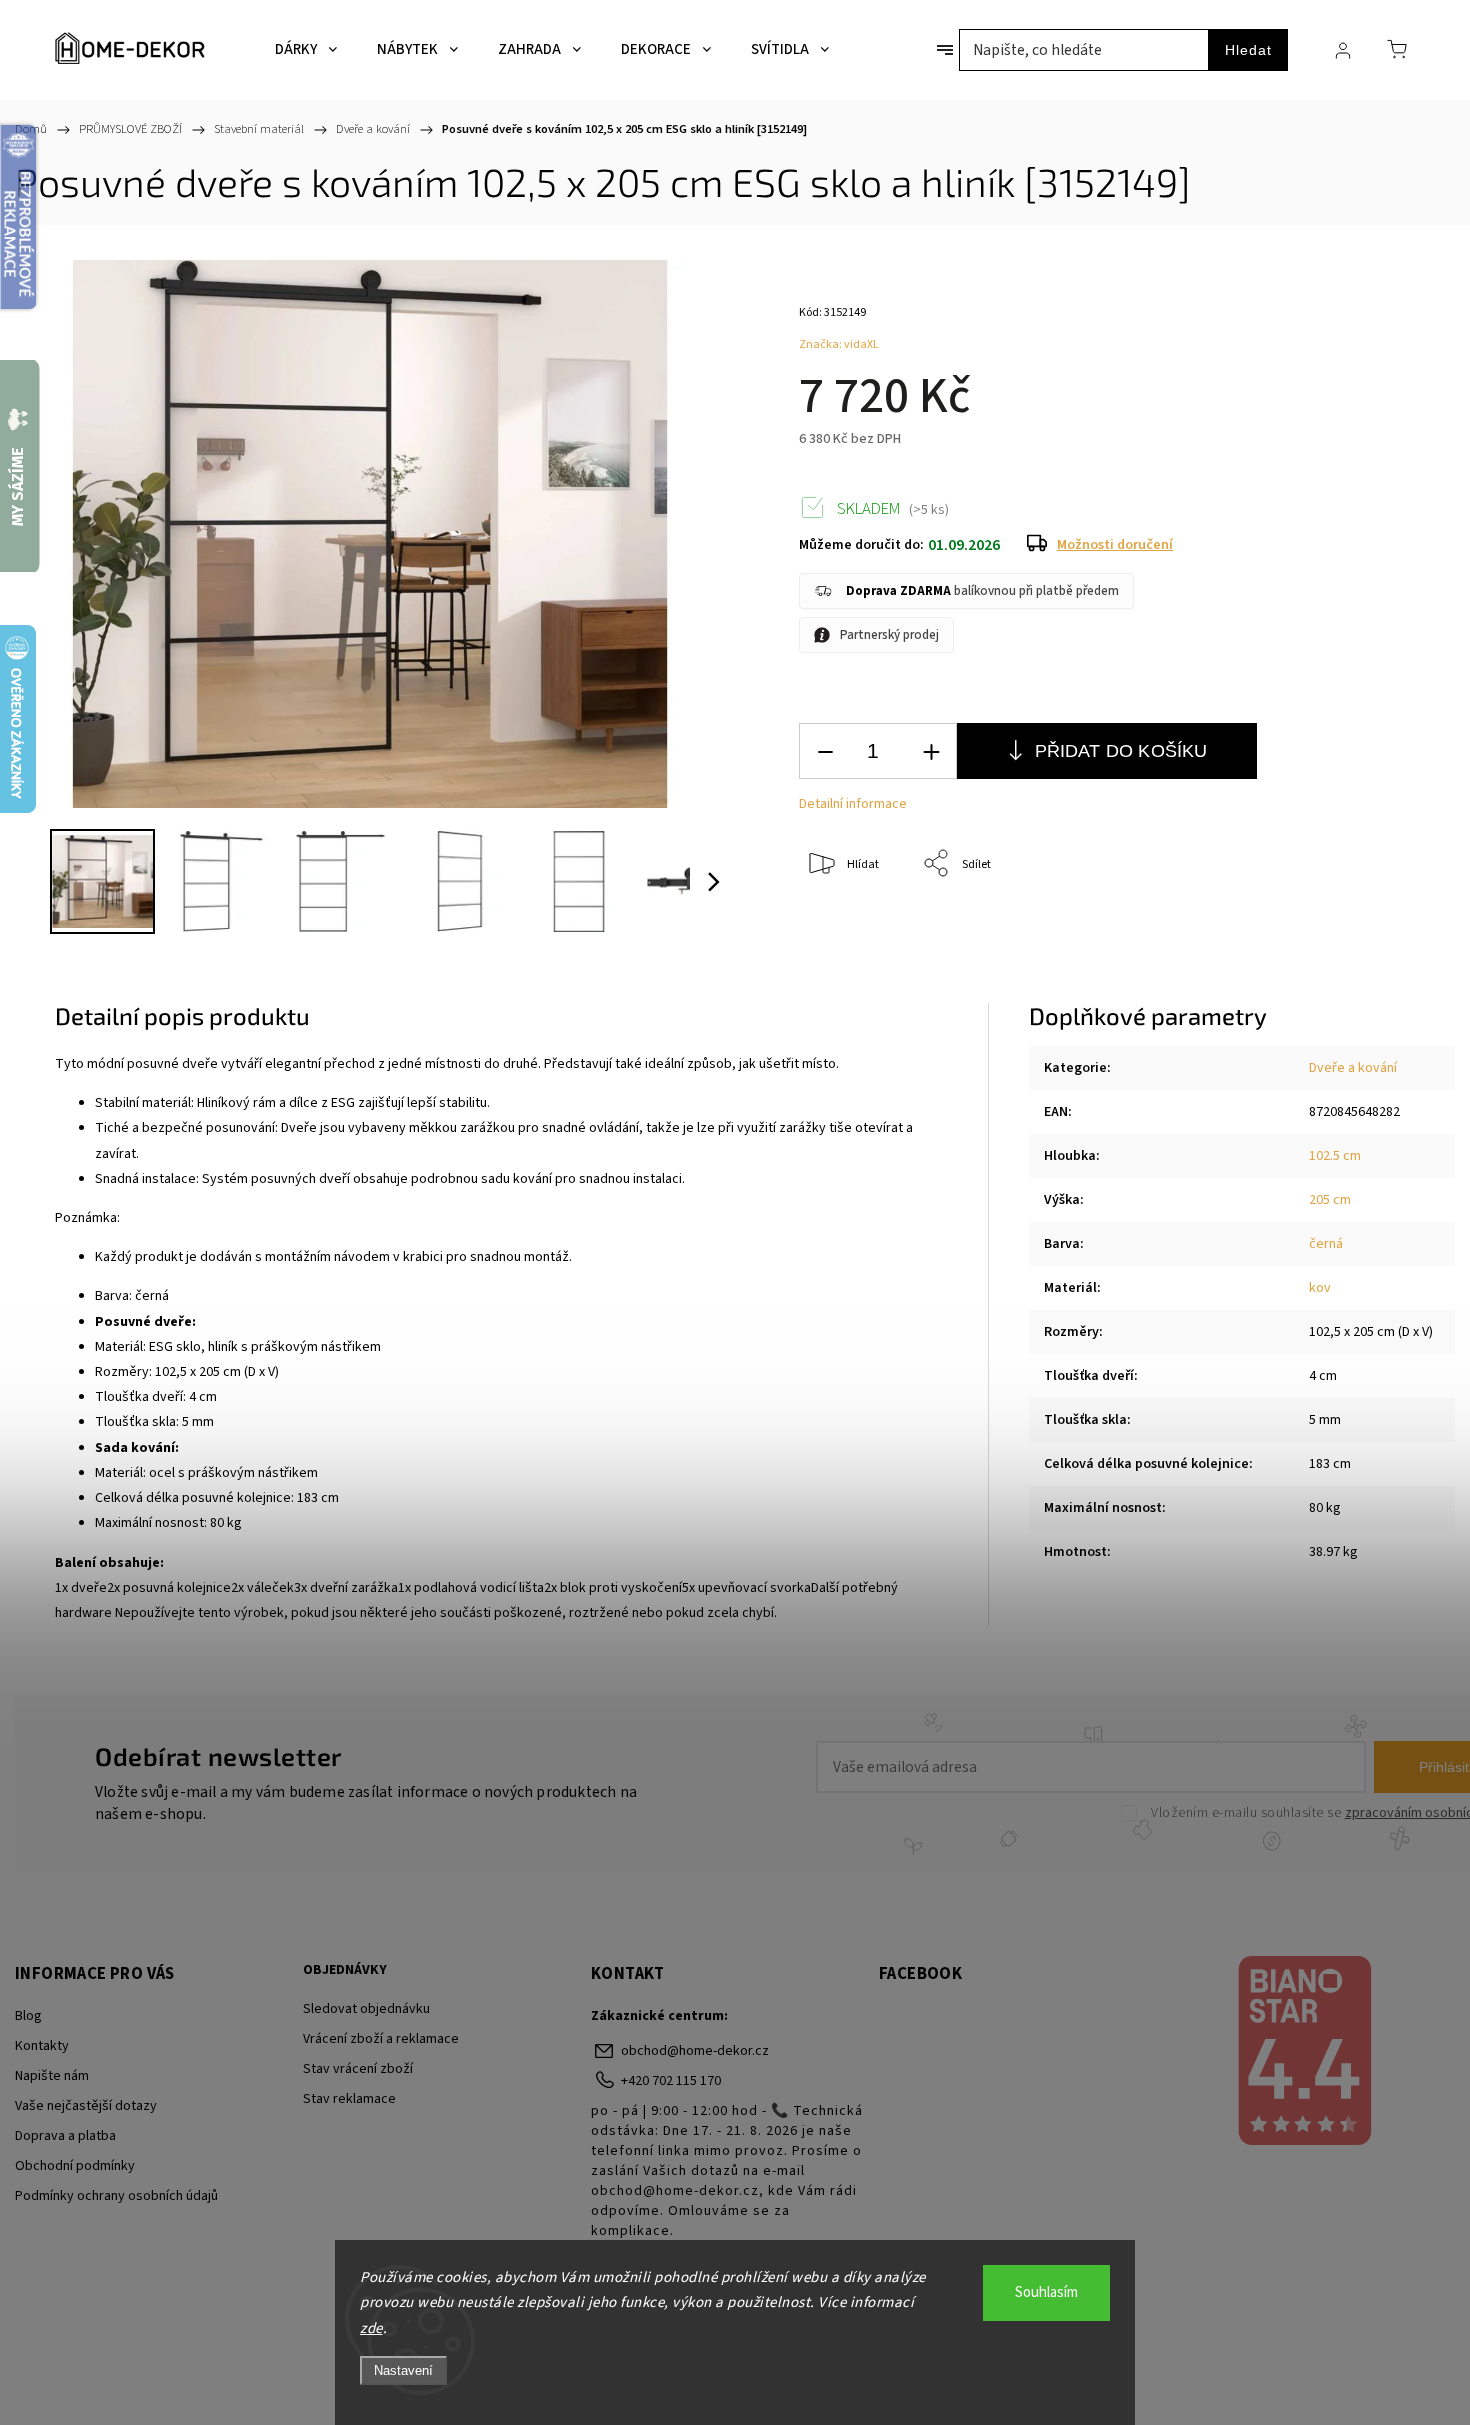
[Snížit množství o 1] (825, 751)
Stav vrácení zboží (358, 2069)
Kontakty (42, 2046)
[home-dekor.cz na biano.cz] (1303, 2053)
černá (1326, 1244)
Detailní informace (853, 804)
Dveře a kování (1353, 1068)
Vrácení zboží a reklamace (381, 2039)
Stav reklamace (349, 2099)
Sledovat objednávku (366, 2009)
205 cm (1330, 1200)
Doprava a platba (65, 2136)
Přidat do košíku (1121, 751)
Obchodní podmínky (75, 2166)
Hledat (1248, 50)
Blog (28, 2016)
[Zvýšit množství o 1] (931, 751)
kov (1320, 1288)
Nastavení (403, 2370)
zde (371, 2328)
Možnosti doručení (1115, 545)
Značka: (839, 344)
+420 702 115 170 (671, 2081)
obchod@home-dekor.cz (695, 2051)
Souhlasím (1046, 2292)
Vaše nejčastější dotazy (86, 2106)
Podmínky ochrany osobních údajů (116, 2196)
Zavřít (1358, 930)
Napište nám (52, 2076)
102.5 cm (1335, 1156)
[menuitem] (306, 50)
